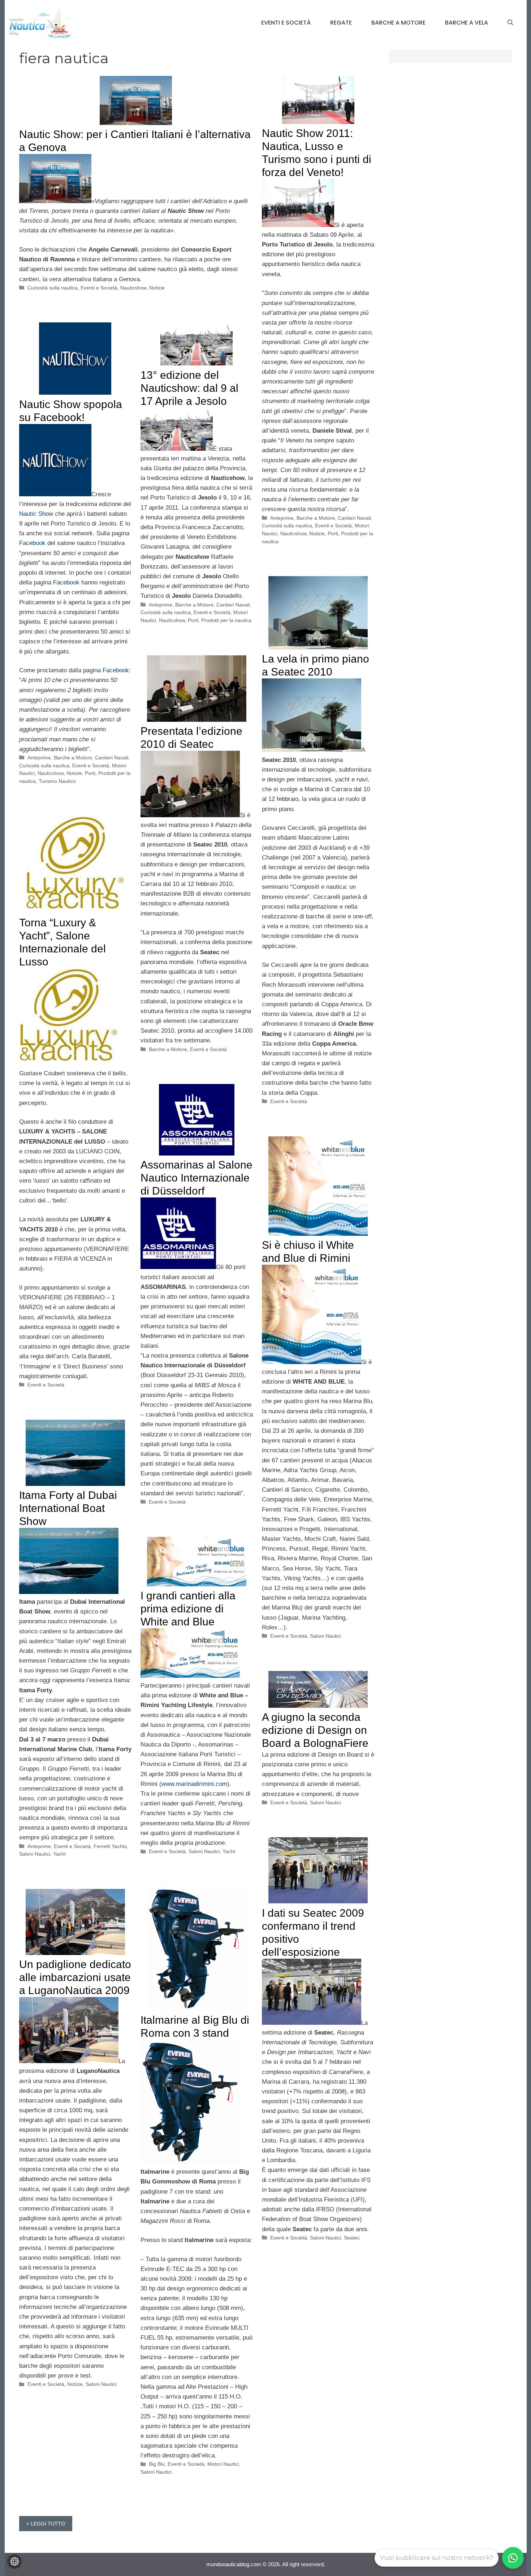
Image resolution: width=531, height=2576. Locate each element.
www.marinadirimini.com (194, 1784)
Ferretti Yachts (110, 1846)
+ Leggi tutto (46, 2524)
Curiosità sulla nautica (53, 288)
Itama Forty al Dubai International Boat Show (68, 1508)
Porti (333, 533)
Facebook (32, 543)
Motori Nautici (223, 2464)
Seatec (352, 2238)
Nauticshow (133, 288)
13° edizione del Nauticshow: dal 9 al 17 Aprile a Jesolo (189, 388)
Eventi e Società (286, 23)
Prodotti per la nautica (226, 620)
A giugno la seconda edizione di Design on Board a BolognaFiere (315, 1730)
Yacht (59, 1854)
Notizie (157, 288)
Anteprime (282, 518)
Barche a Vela (467, 23)
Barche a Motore (398, 23)
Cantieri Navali (354, 518)
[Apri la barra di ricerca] (510, 23)
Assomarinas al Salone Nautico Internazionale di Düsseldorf (197, 1178)
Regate (341, 23)
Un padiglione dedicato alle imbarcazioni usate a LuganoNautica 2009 (75, 1977)
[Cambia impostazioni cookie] (14, 2562)
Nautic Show (36, 514)
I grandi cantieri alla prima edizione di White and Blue (188, 1609)
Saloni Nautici (325, 1636)
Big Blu (157, 2464)
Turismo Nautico (57, 781)
